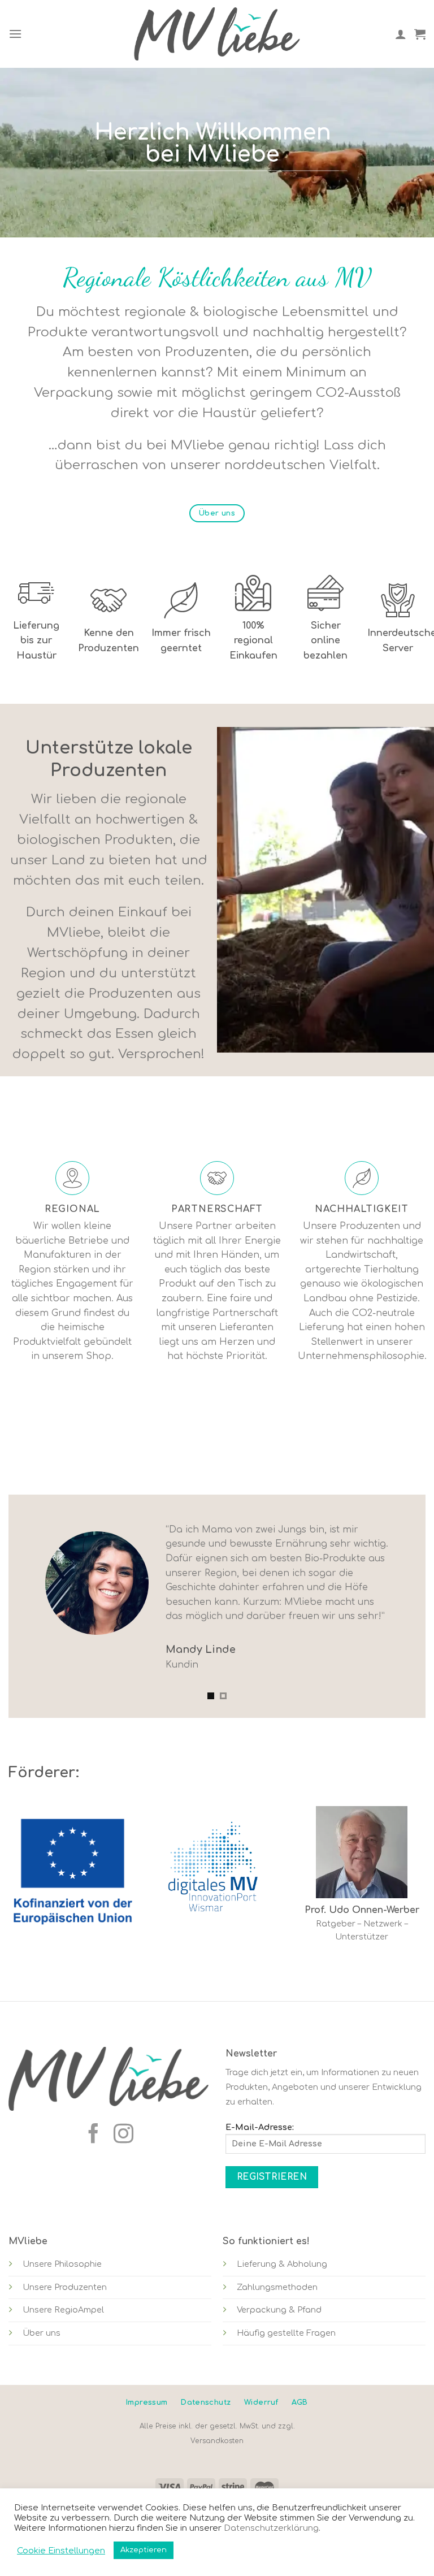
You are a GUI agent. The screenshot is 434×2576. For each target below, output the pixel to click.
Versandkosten (217, 2441)
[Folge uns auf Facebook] (94, 2135)
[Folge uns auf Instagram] (123, 2135)
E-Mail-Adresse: (260, 2127)
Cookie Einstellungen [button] (61, 2551)
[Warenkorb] (420, 34)
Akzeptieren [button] (144, 2550)
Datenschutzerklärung (271, 2528)
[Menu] (15, 34)
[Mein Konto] (401, 34)
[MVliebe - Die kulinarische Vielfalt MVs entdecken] (217, 34)
